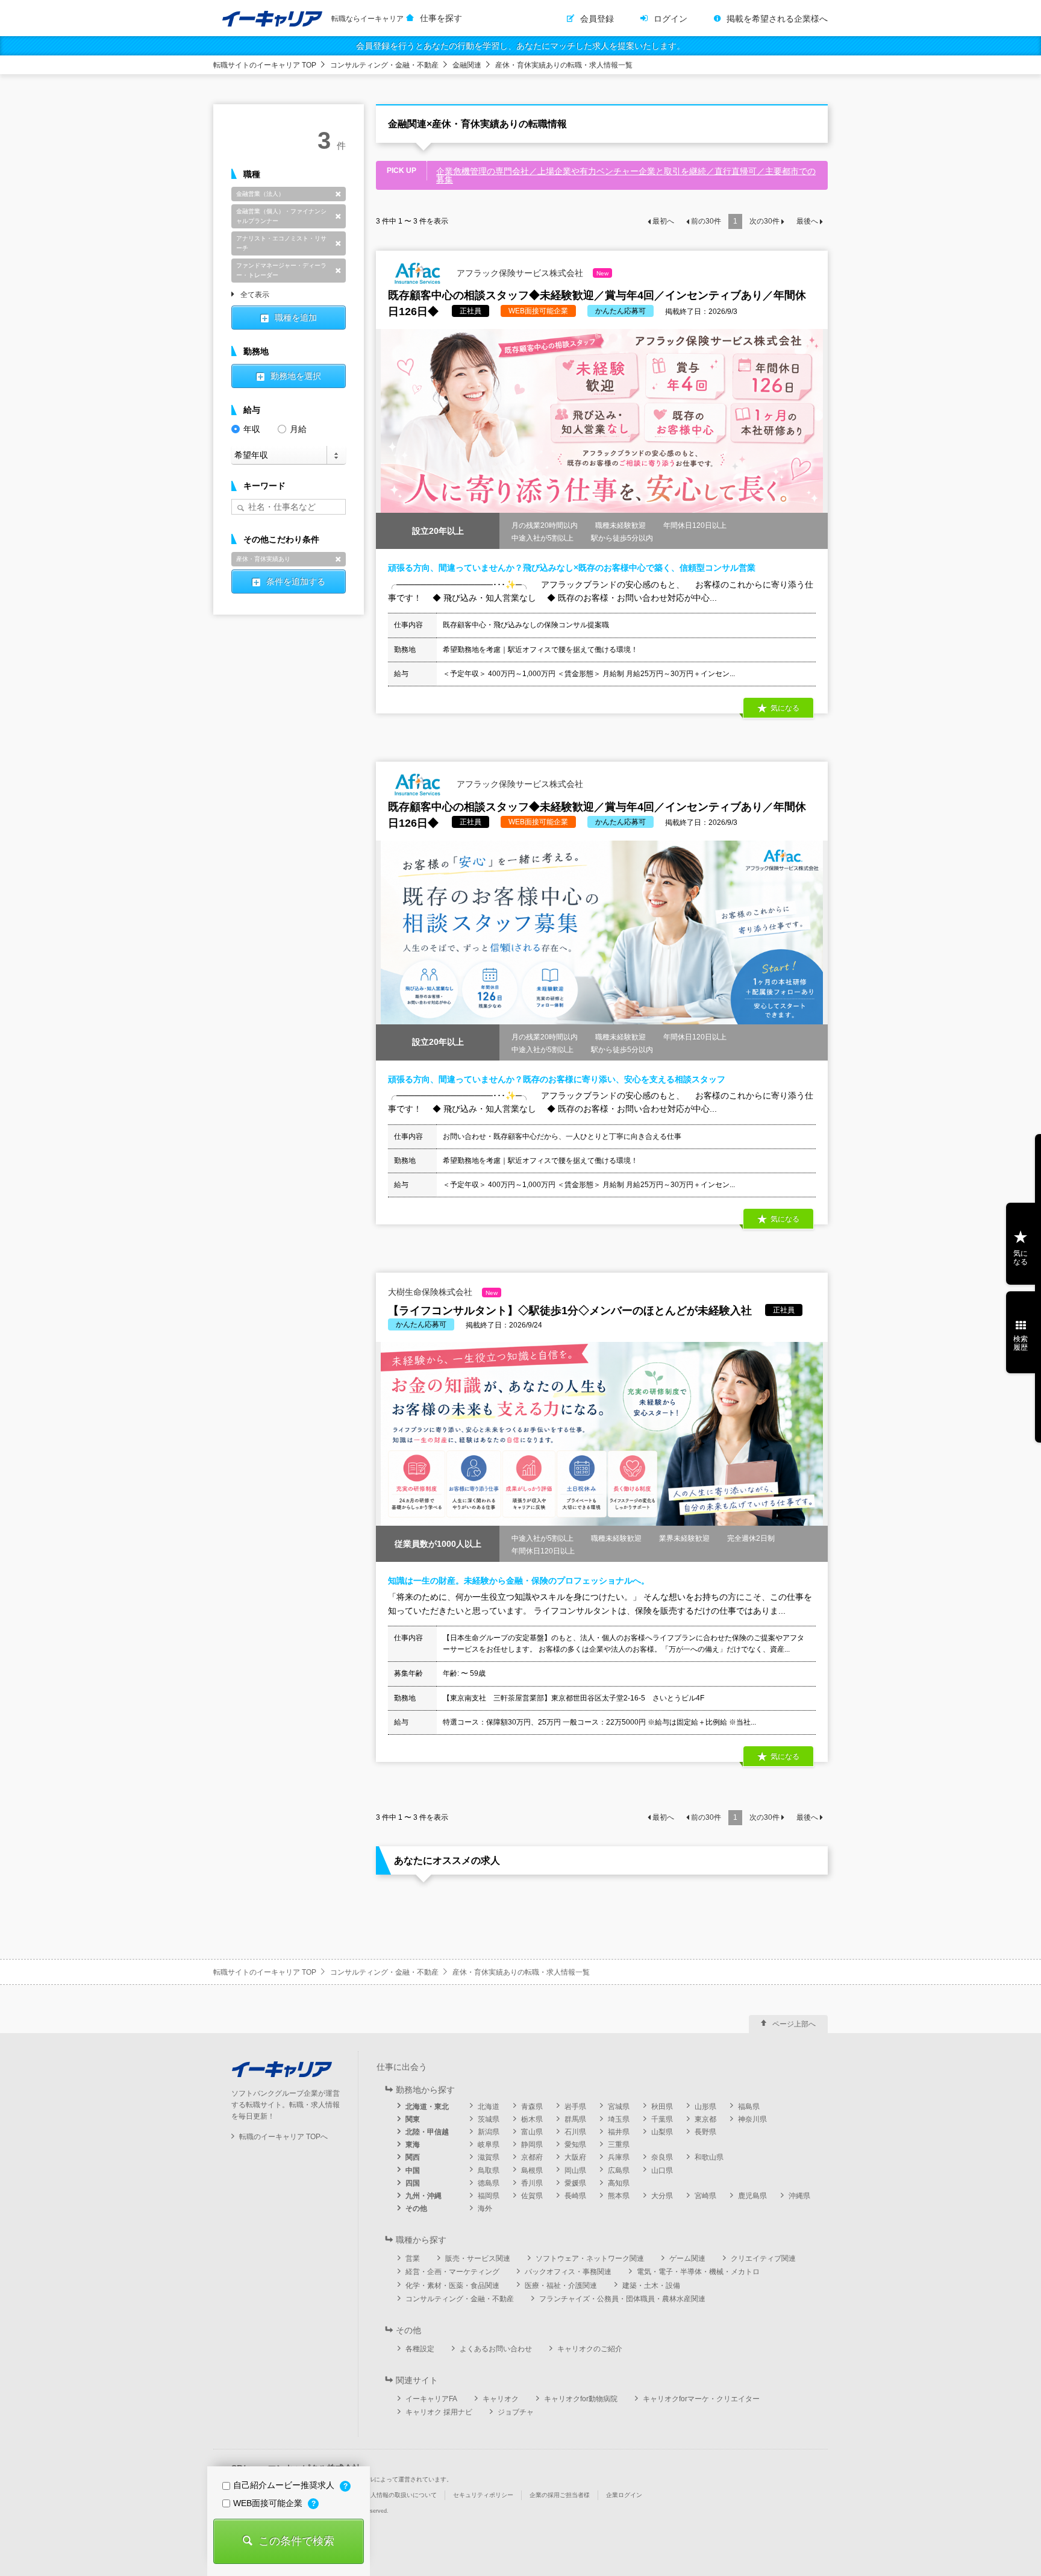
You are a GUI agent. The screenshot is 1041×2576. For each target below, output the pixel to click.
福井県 (619, 2132)
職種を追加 (296, 318)
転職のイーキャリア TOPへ (283, 2137)
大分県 (662, 2196)
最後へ (807, 221)
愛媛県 (575, 2183)
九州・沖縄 (424, 2196)
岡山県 (575, 2170)
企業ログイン (624, 2495)
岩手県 (575, 2107)
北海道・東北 (427, 2107)
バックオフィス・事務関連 (568, 2272)
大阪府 (575, 2157)
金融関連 (467, 65)
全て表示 (255, 295)
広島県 (619, 2170)
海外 (485, 2208)
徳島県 (489, 2183)
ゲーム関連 (687, 2258)
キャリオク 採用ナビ (439, 2412)
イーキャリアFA (431, 2399)
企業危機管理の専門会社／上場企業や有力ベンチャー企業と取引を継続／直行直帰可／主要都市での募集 (626, 175)
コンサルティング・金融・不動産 (384, 65)
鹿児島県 (752, 2196)
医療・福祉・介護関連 (561, 2286)
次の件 (764, 221)
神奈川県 (752, 2119)
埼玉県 (619, 2119)
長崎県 (575, 2196)
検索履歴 (1021, 1343)
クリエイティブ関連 (763, 2258)
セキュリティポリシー (483, 2495)
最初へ (663, 221)
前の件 (706, 221)
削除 (338, 194)
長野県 (705, 2132)
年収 (252, 429)
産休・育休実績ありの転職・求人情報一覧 (564, 65)
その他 (416, 2208)
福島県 (749, 2107)
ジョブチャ (516, 2412)
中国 (413, 2170)
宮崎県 (705, 2196)
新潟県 (489, 2132)
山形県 (705, 2107)
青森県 (532, 2107)
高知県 (619, 2183)
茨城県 (489, 2119)
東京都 (705, 2119)
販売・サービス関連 (478, 2258)
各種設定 (420, 2349)
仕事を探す (441, 18)
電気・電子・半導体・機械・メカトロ (698, 2272)
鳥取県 (489, 2170)
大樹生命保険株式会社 (443, 1292)
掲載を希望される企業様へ (777, 19)
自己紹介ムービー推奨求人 (285, 2485)
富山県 (532, 2132)
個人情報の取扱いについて (401, 2495)
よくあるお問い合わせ (496, 2349)
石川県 (575, 2132)
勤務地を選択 (296, 376)
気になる (1021, 1258)
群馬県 (575, 2119)
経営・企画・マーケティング (452, 2272)
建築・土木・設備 (651, 2286)
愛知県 (575, 2145)
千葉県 (662, 2119)
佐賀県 (532, 2196)
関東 (413, 2119)
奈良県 (662, 2157)
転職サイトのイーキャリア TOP (265, 65)
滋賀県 (489, 2157)
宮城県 (619, 2107)
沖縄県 (799, 2196)
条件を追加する (296, 581)
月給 (298, 429)
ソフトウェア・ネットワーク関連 (590, 2258)
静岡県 (532, 2145)
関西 (413, 2157)
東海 (413, 2145)
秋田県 (662, 2107)
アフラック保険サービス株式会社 (531, 272)
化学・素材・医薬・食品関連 (452, 2286)
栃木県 (532, 2119)
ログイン (671, 19)
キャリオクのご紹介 (590, 2349)
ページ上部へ (794, 2024)
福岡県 (489, 2196)
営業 (413, 2258)
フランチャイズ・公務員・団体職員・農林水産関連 (622, 2299)
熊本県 (619, 2196)
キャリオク (501, 2399)
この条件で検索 (296, 2541)
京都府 (532, 2157)
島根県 (532, 2170)
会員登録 (597, 19)
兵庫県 (619, 2157)
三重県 (619, 2145)
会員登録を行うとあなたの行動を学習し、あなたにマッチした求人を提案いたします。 (520, 46)
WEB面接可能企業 (269, 2503)
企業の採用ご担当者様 (560, 2495)
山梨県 (662, 2132)
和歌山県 (709, 2157)
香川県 (532, 2183)
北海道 (489, 2107)
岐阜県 (489, 2145)
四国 (413, 2183)
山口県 (662, 2170)
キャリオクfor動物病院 (581, 2399)
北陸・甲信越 (427, 2132)
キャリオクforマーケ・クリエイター (701, 2399)
